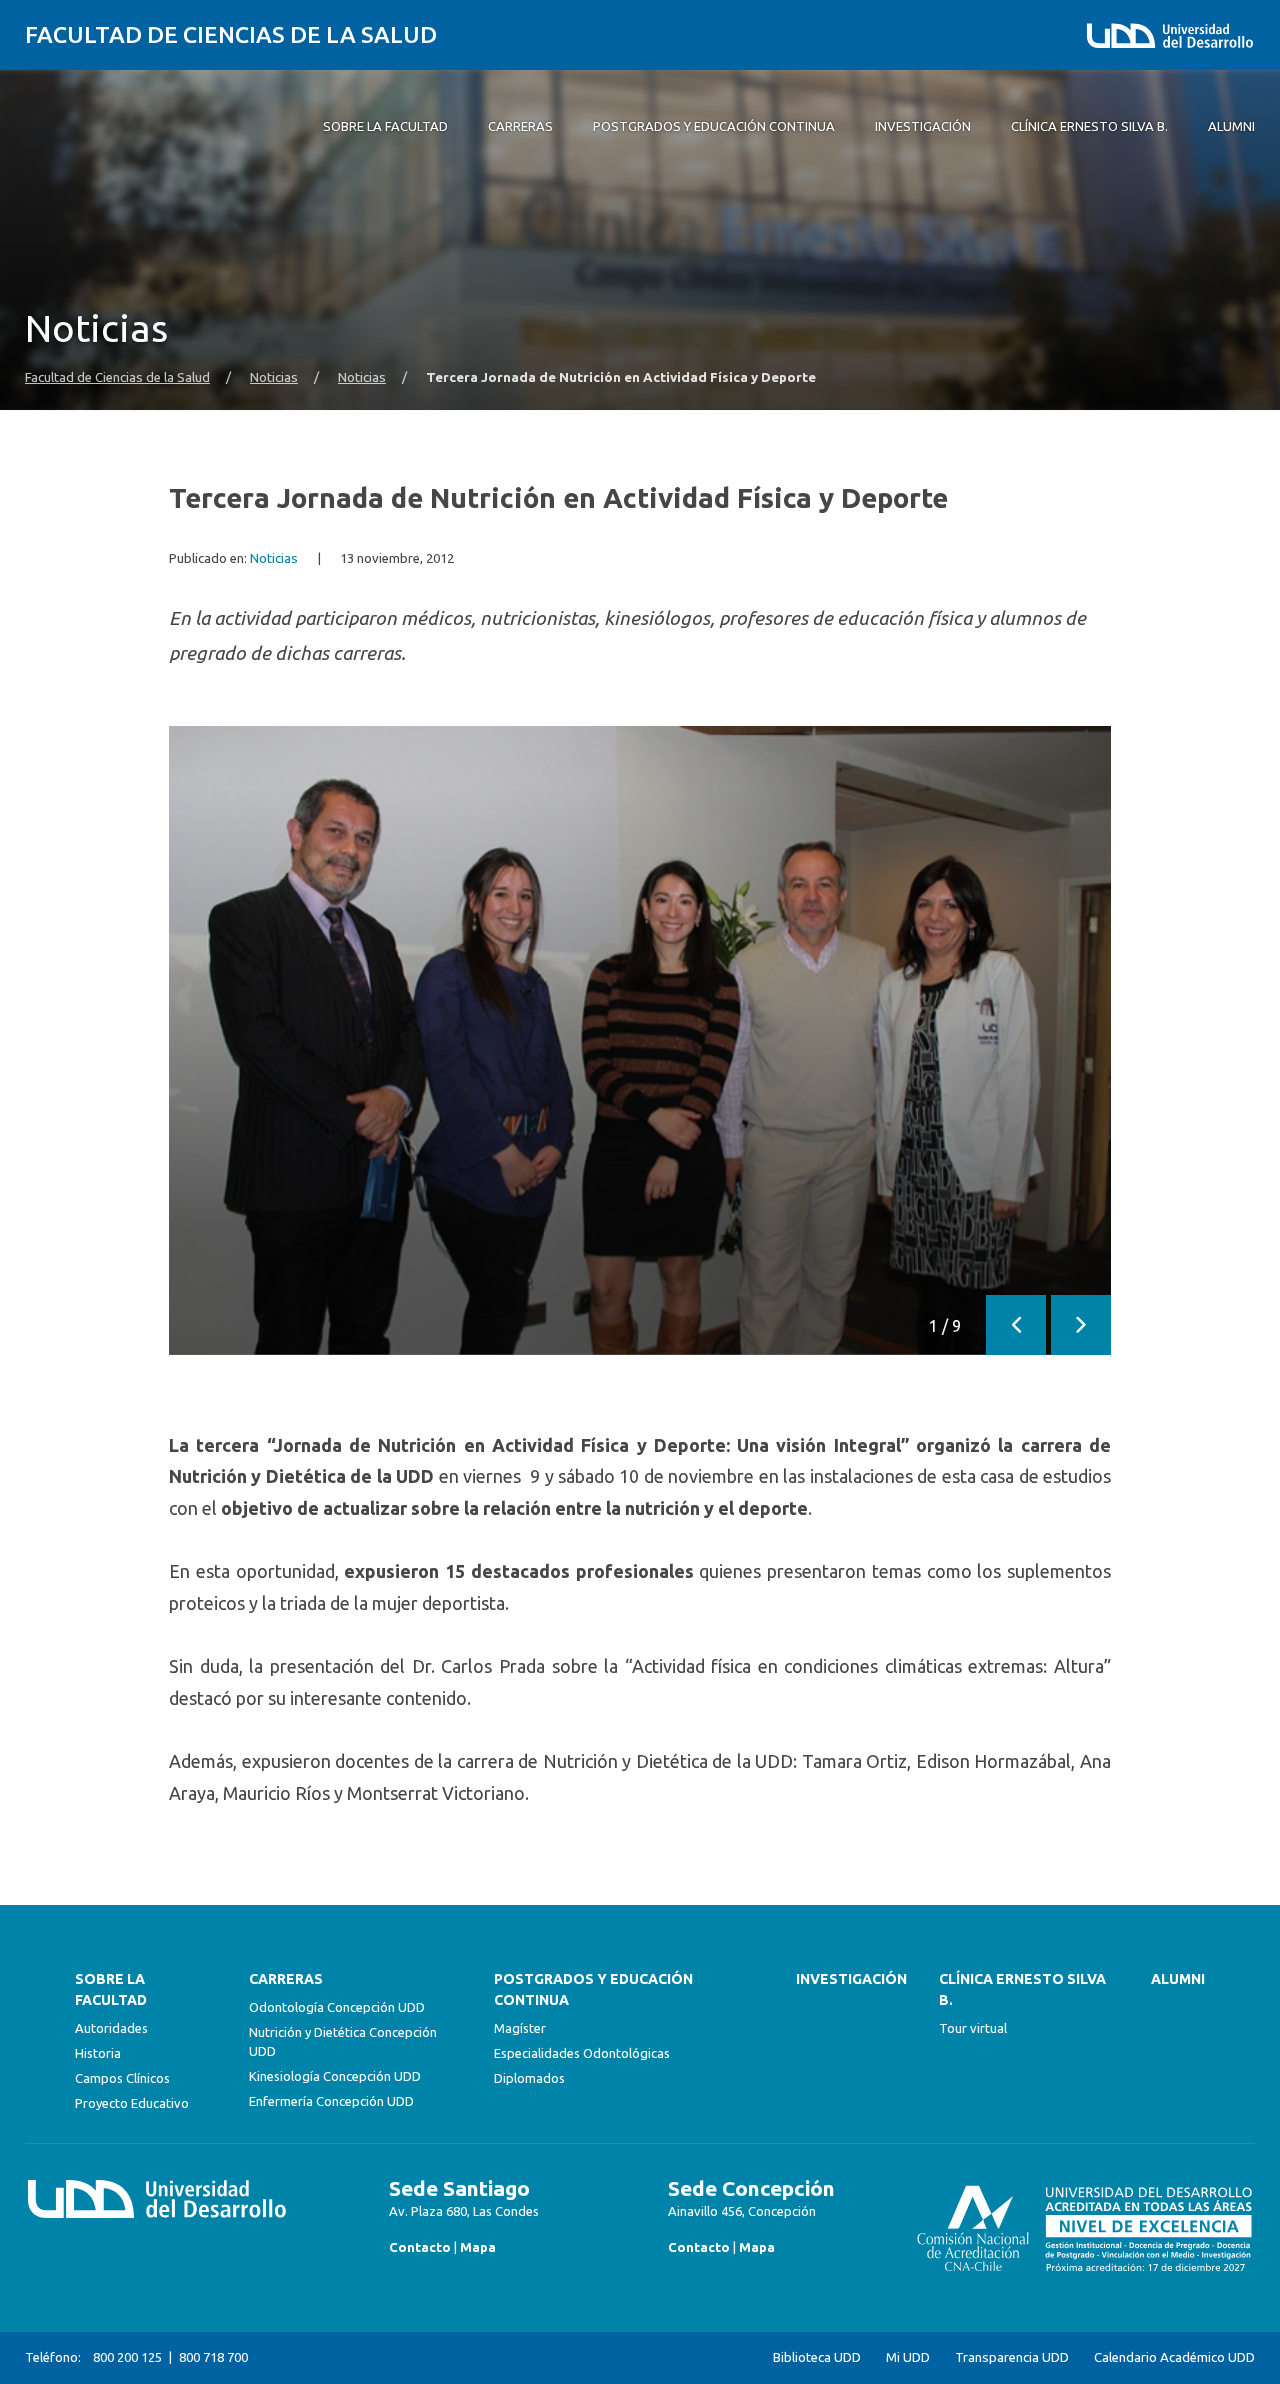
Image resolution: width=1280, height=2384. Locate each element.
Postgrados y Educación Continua (593, 1989)
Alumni (1178, 1979)
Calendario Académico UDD (1174, 2357)
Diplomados (529, 2078)
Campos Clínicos (122, 2078)
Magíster (520, 2028)
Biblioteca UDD (817, 2357)
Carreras (286, 1979)
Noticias (274, 377)
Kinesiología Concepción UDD (335, 2076)
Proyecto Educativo (132, 2103)
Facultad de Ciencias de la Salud (231, 34)
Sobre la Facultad (111, 1989)
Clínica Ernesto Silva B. (1022, 1989)
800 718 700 (213, 2357)
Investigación (851, 1979)
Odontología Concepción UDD (337, 2007)
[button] (1016, 1325)
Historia (98, 2053)
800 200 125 (127, 2357)
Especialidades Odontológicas (582, 2053)
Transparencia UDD (1012, 2357)
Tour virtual (973, 2028)
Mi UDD (908, 2357)
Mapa (478, 2247)
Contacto (420, 2247)
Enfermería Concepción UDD (331, 2101)
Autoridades (111, 2028)
